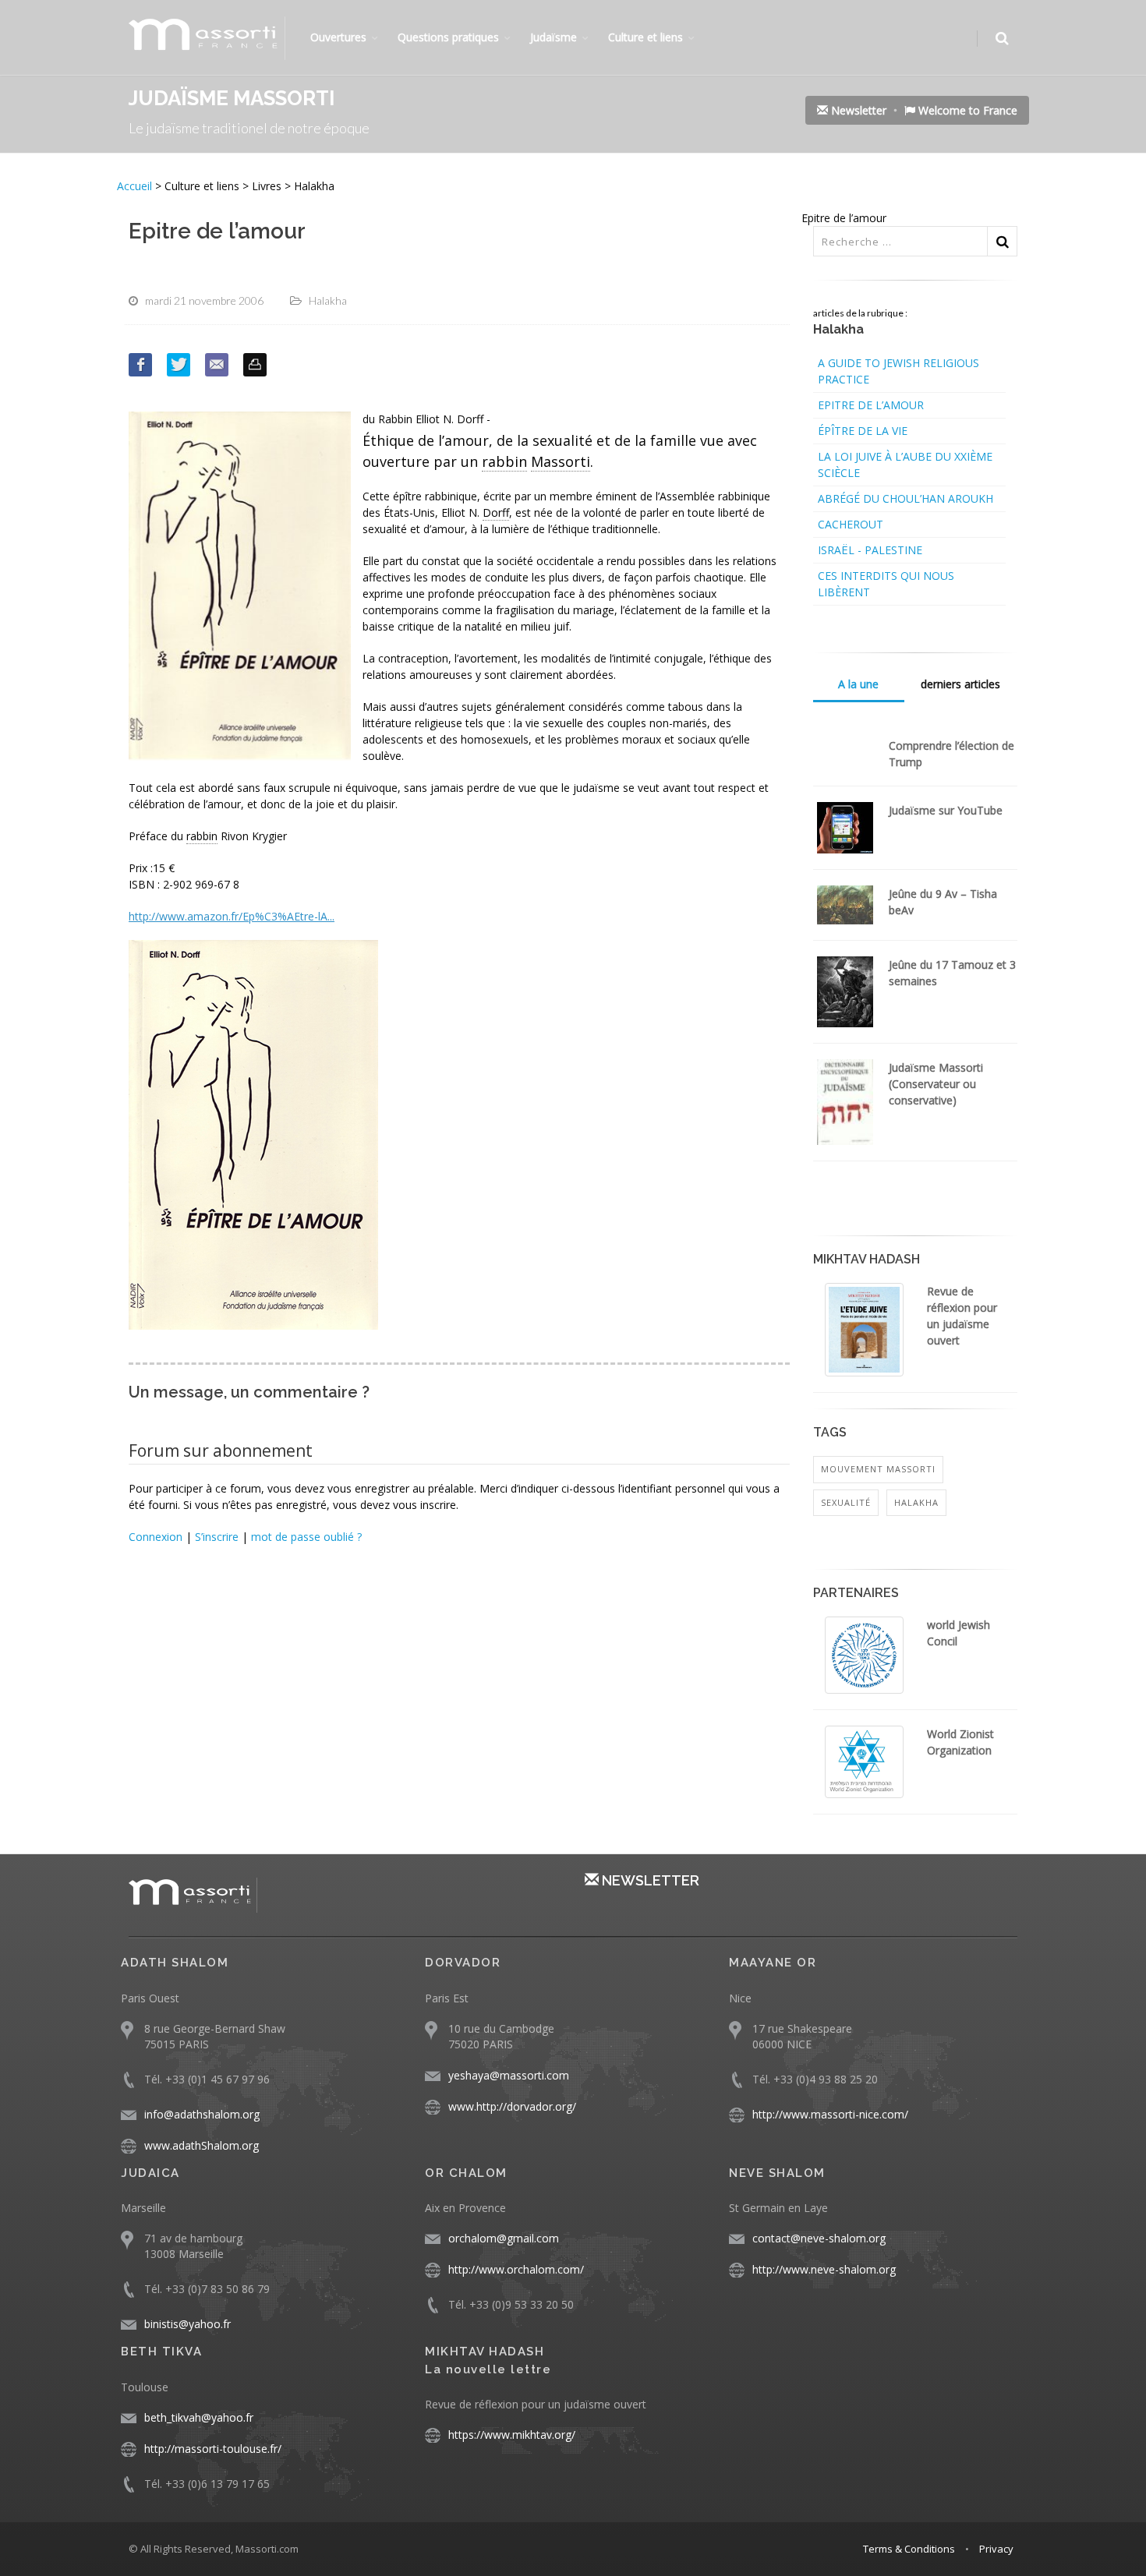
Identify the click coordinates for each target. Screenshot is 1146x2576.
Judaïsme (554, 37)
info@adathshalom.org (202, 2114)
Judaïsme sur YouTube (946, 810)
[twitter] (179, 365)
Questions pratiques (448, 37)
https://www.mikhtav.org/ (512, 2435)
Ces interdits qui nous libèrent (886, 584)
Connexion (156, 1537)
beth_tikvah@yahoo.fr (199, 2417)
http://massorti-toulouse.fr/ (213, 2449)
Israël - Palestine (870, 550)
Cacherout (851, 524)
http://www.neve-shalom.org (824, 2269)
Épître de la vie (863, 431)
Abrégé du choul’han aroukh (905, 498)
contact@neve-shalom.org (819, 2238)
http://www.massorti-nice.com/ (830, 2114)
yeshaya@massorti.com (509, 2075)
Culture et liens (646, 37)
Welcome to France (966, 110)
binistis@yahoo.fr (187, 2324)
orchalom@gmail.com (504, 2238)
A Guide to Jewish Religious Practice (898, 371)
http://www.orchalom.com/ (516, 2269)
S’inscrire (217, 1537)
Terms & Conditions (909, 2549)
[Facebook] (140, 365)
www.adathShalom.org (202, 2145)
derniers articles (960, 684)
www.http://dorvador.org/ (512, 2106)
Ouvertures (338, 37)
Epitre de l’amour (871, 405)
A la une (858, 684)
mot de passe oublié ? (306, 1537)
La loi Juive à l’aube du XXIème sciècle (905, 465)
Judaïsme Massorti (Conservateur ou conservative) (936, 1084)
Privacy (996, 2549)
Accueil (136, 186)
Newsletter (857, 110)
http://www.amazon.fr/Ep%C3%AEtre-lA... (232, 916)
